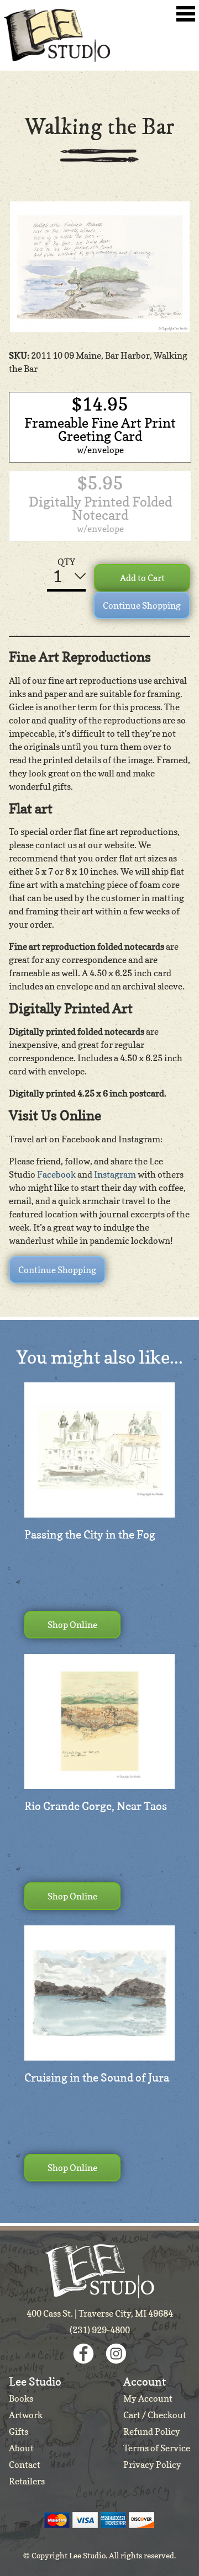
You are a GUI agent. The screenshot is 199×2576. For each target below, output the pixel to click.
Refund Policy (152, 2431)
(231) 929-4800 (100, 2330)
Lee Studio (57, 35)
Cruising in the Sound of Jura (97, 2078)
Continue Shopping (142, 605)
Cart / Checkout (155, 2415)
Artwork (26, 2415)
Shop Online (72, 1625)
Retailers (27, 2481)
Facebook (56, 1174)
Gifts (19, 2431)
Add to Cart (142, 578)
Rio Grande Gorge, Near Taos (96, 1806)
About (21, 2448)
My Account (148, 2398)
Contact (25, 2465)
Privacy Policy (152, 2465)
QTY (66, 562)
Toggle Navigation (186, 14)
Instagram (115, 1174)
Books (21, 2398)
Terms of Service (157, 2448)
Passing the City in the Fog (90, 1535)
